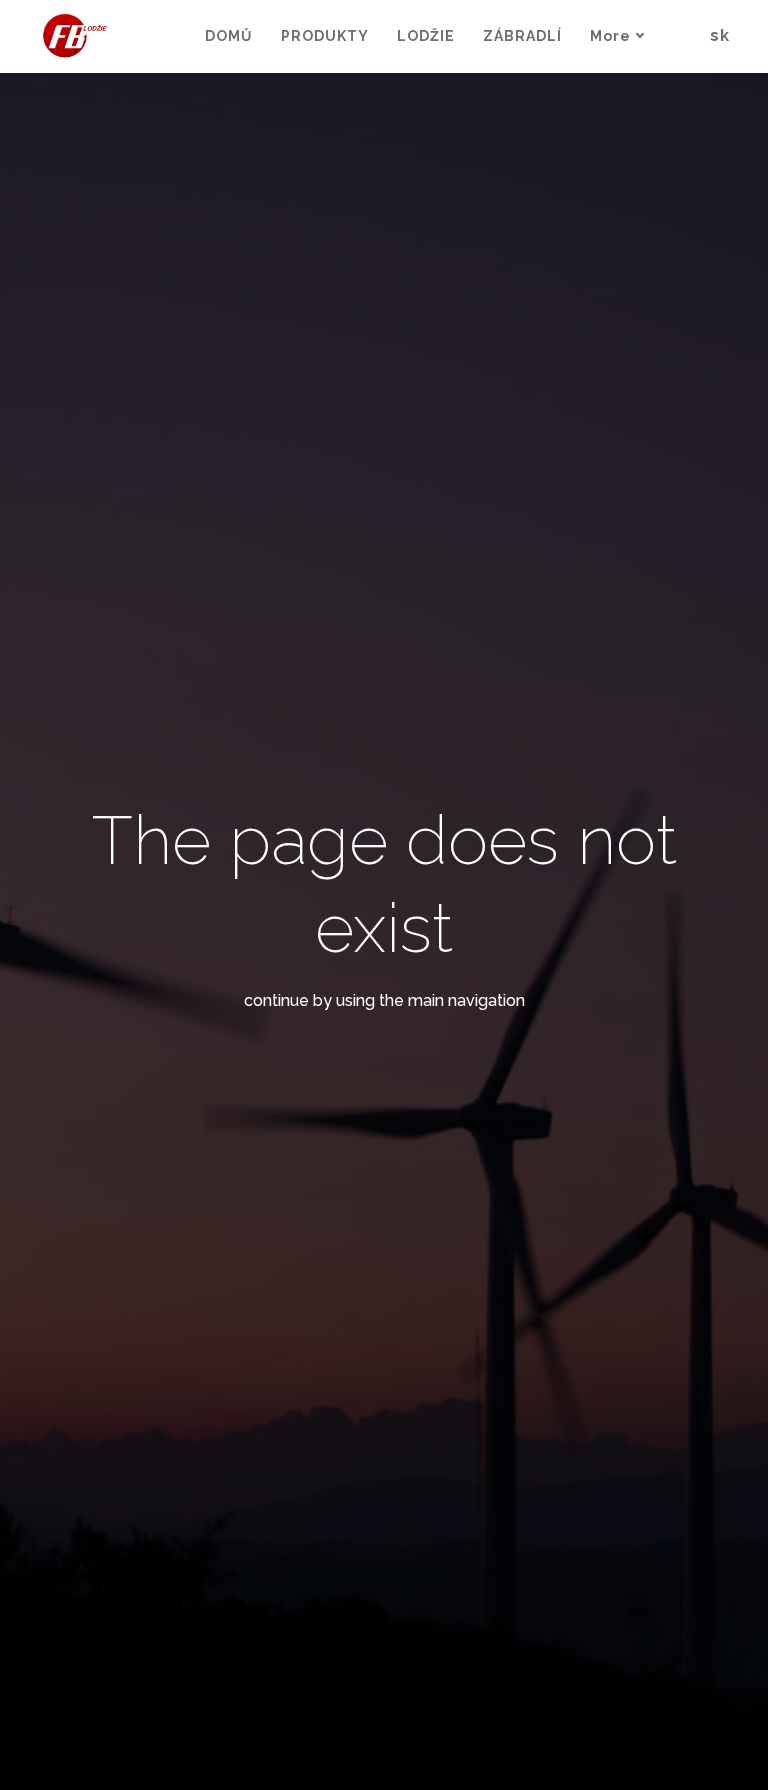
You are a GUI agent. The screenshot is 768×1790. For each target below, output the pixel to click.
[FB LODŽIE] (76, 36)
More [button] (610, 36)
